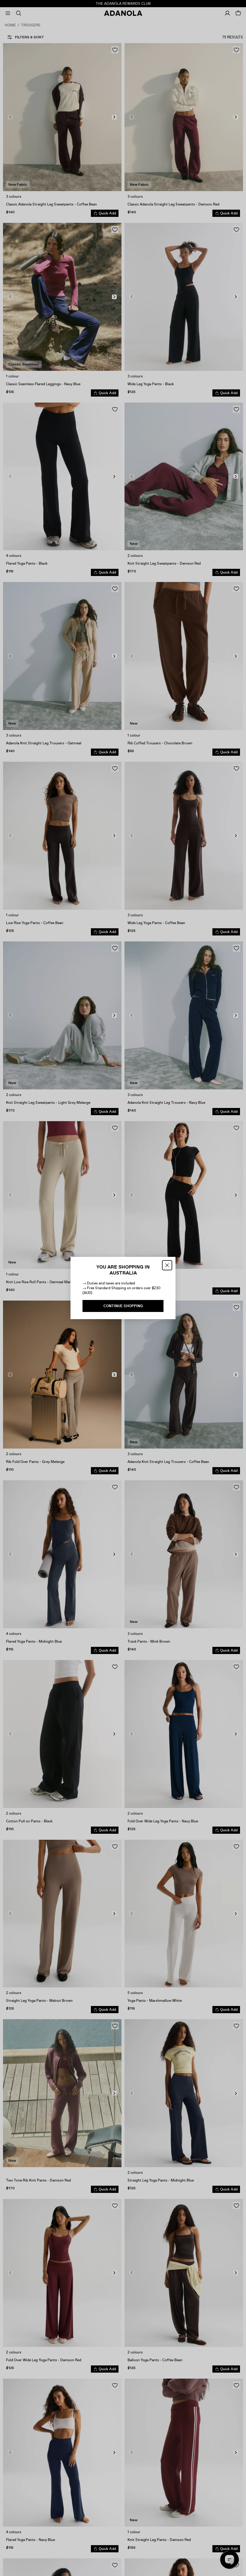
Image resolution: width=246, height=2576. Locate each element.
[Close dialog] (167, 1265)
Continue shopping (123, 1306)
